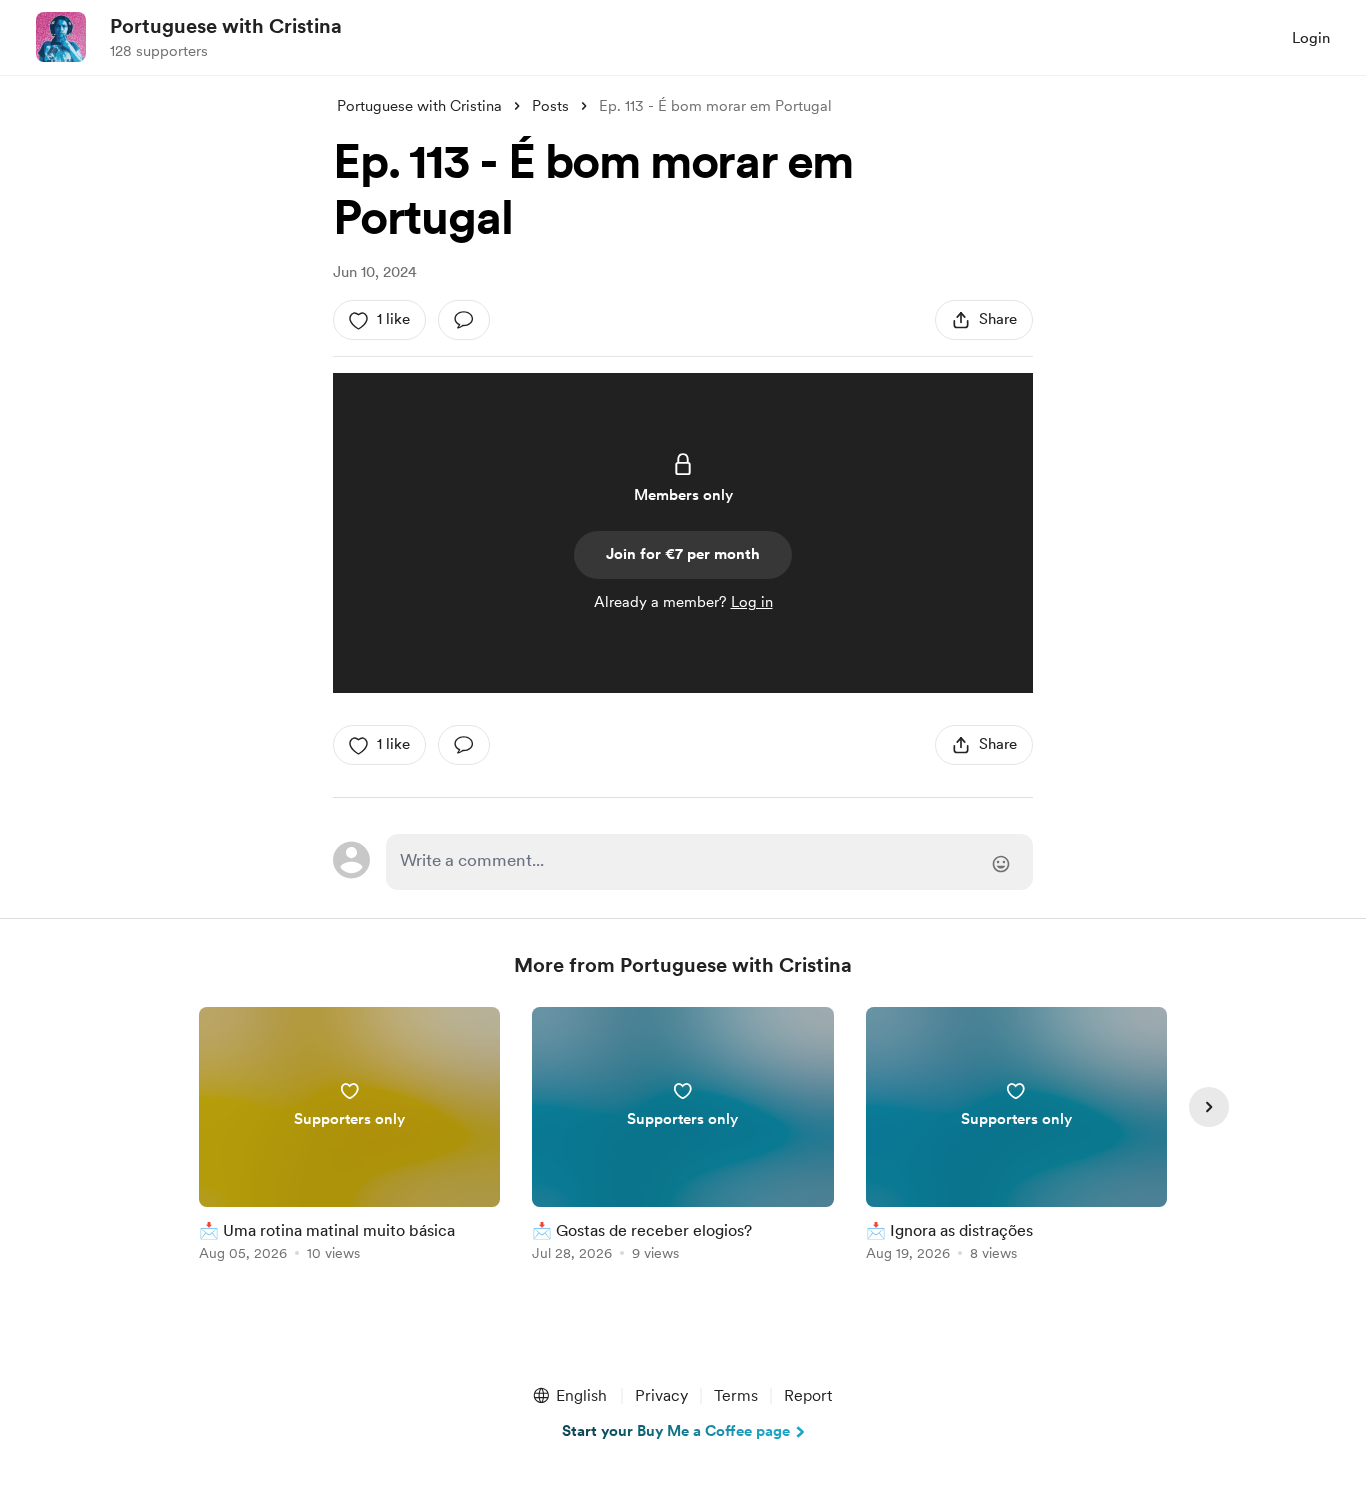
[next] (1209, 1107)
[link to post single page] (349, 1137)
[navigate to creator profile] (61, 37)
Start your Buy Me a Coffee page (676, 1431)
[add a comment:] (464, 320)
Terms (736, 1395)
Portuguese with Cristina (226, 26)
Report (808, 1395)
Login (1311, 38)
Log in (752, 602)
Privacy (661, 1395)
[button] (569, 1396)
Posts (550, 106)
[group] (349, 1137)
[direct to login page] (709, 862)
